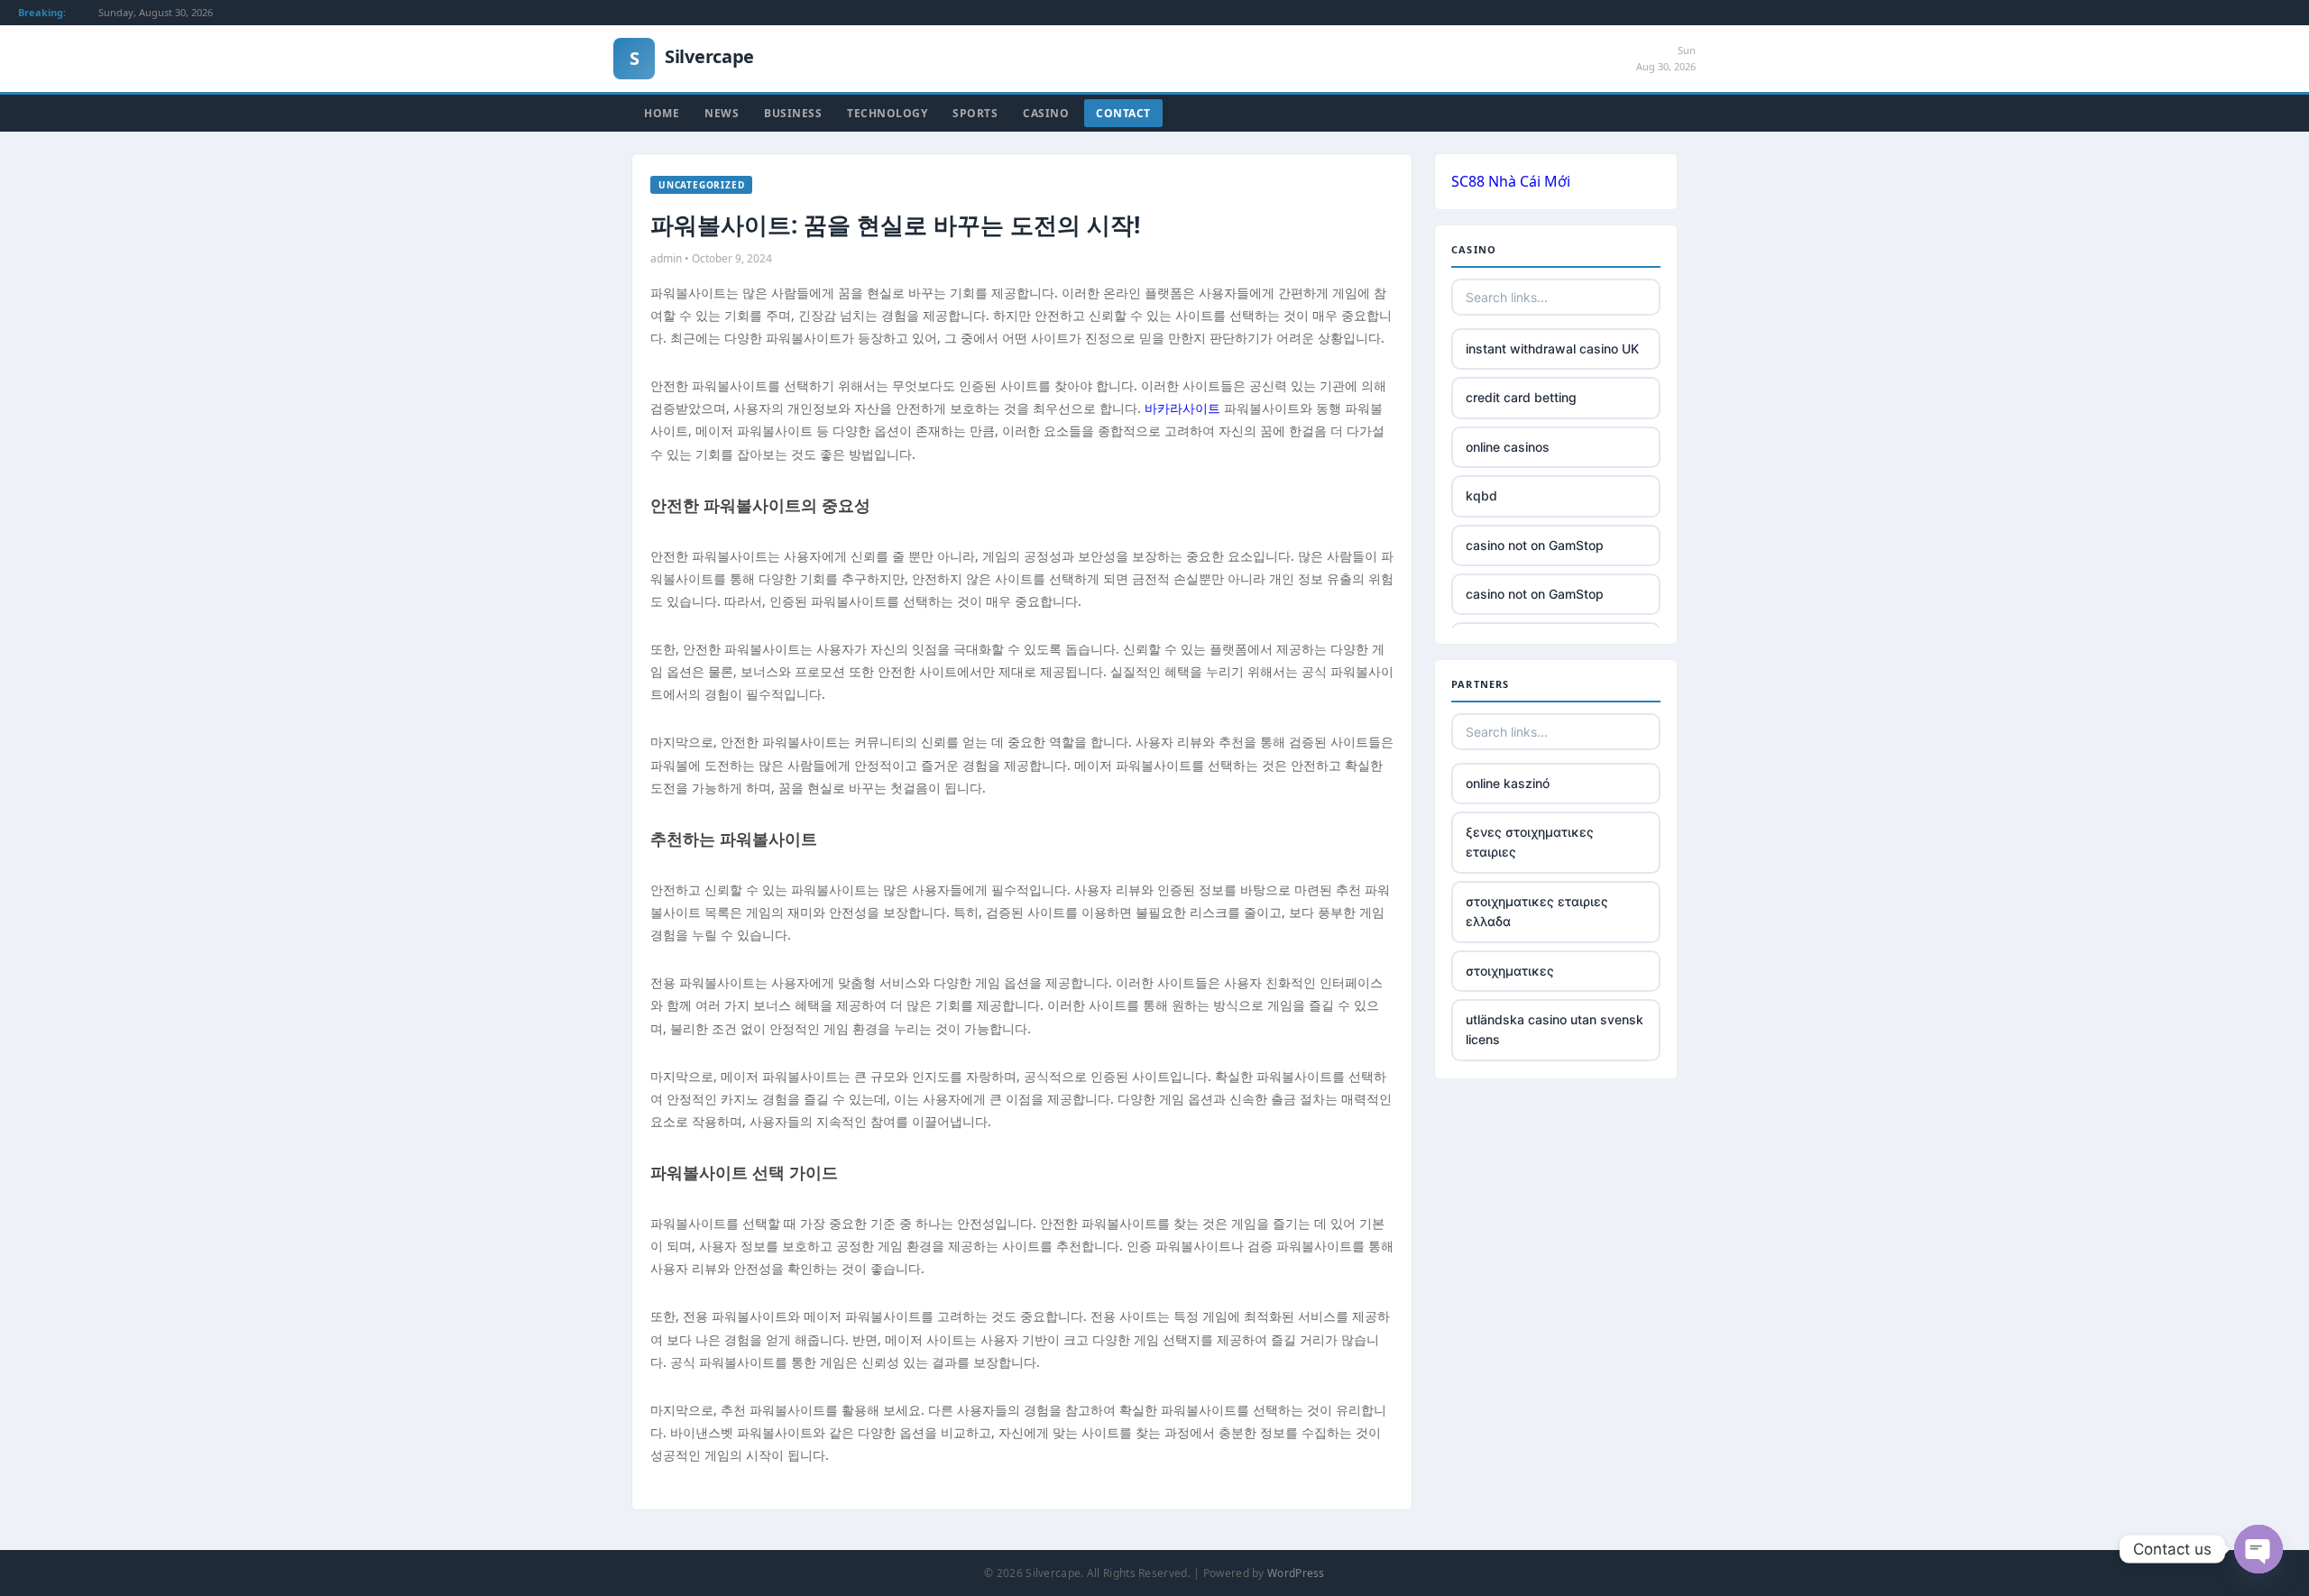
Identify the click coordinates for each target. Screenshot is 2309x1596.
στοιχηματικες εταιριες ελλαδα (1537, 911)
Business (793, 113)
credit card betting (1521, 397)
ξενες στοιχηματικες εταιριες (1530, 842)
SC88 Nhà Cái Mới (1511, 181)
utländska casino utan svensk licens (1555, 1029)
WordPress (1296, 1573)
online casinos (1508, 447)
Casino (1046, 113)
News (722, 113)
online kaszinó (1508, 783)
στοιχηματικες (1510, 971)
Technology (887, 113)
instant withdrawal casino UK (1552, 349)
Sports (975, 113)
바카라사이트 (1182, 408)
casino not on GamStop (1535, 545)
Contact (1123, 113)
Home (662, 113)
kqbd (1481, 495)
